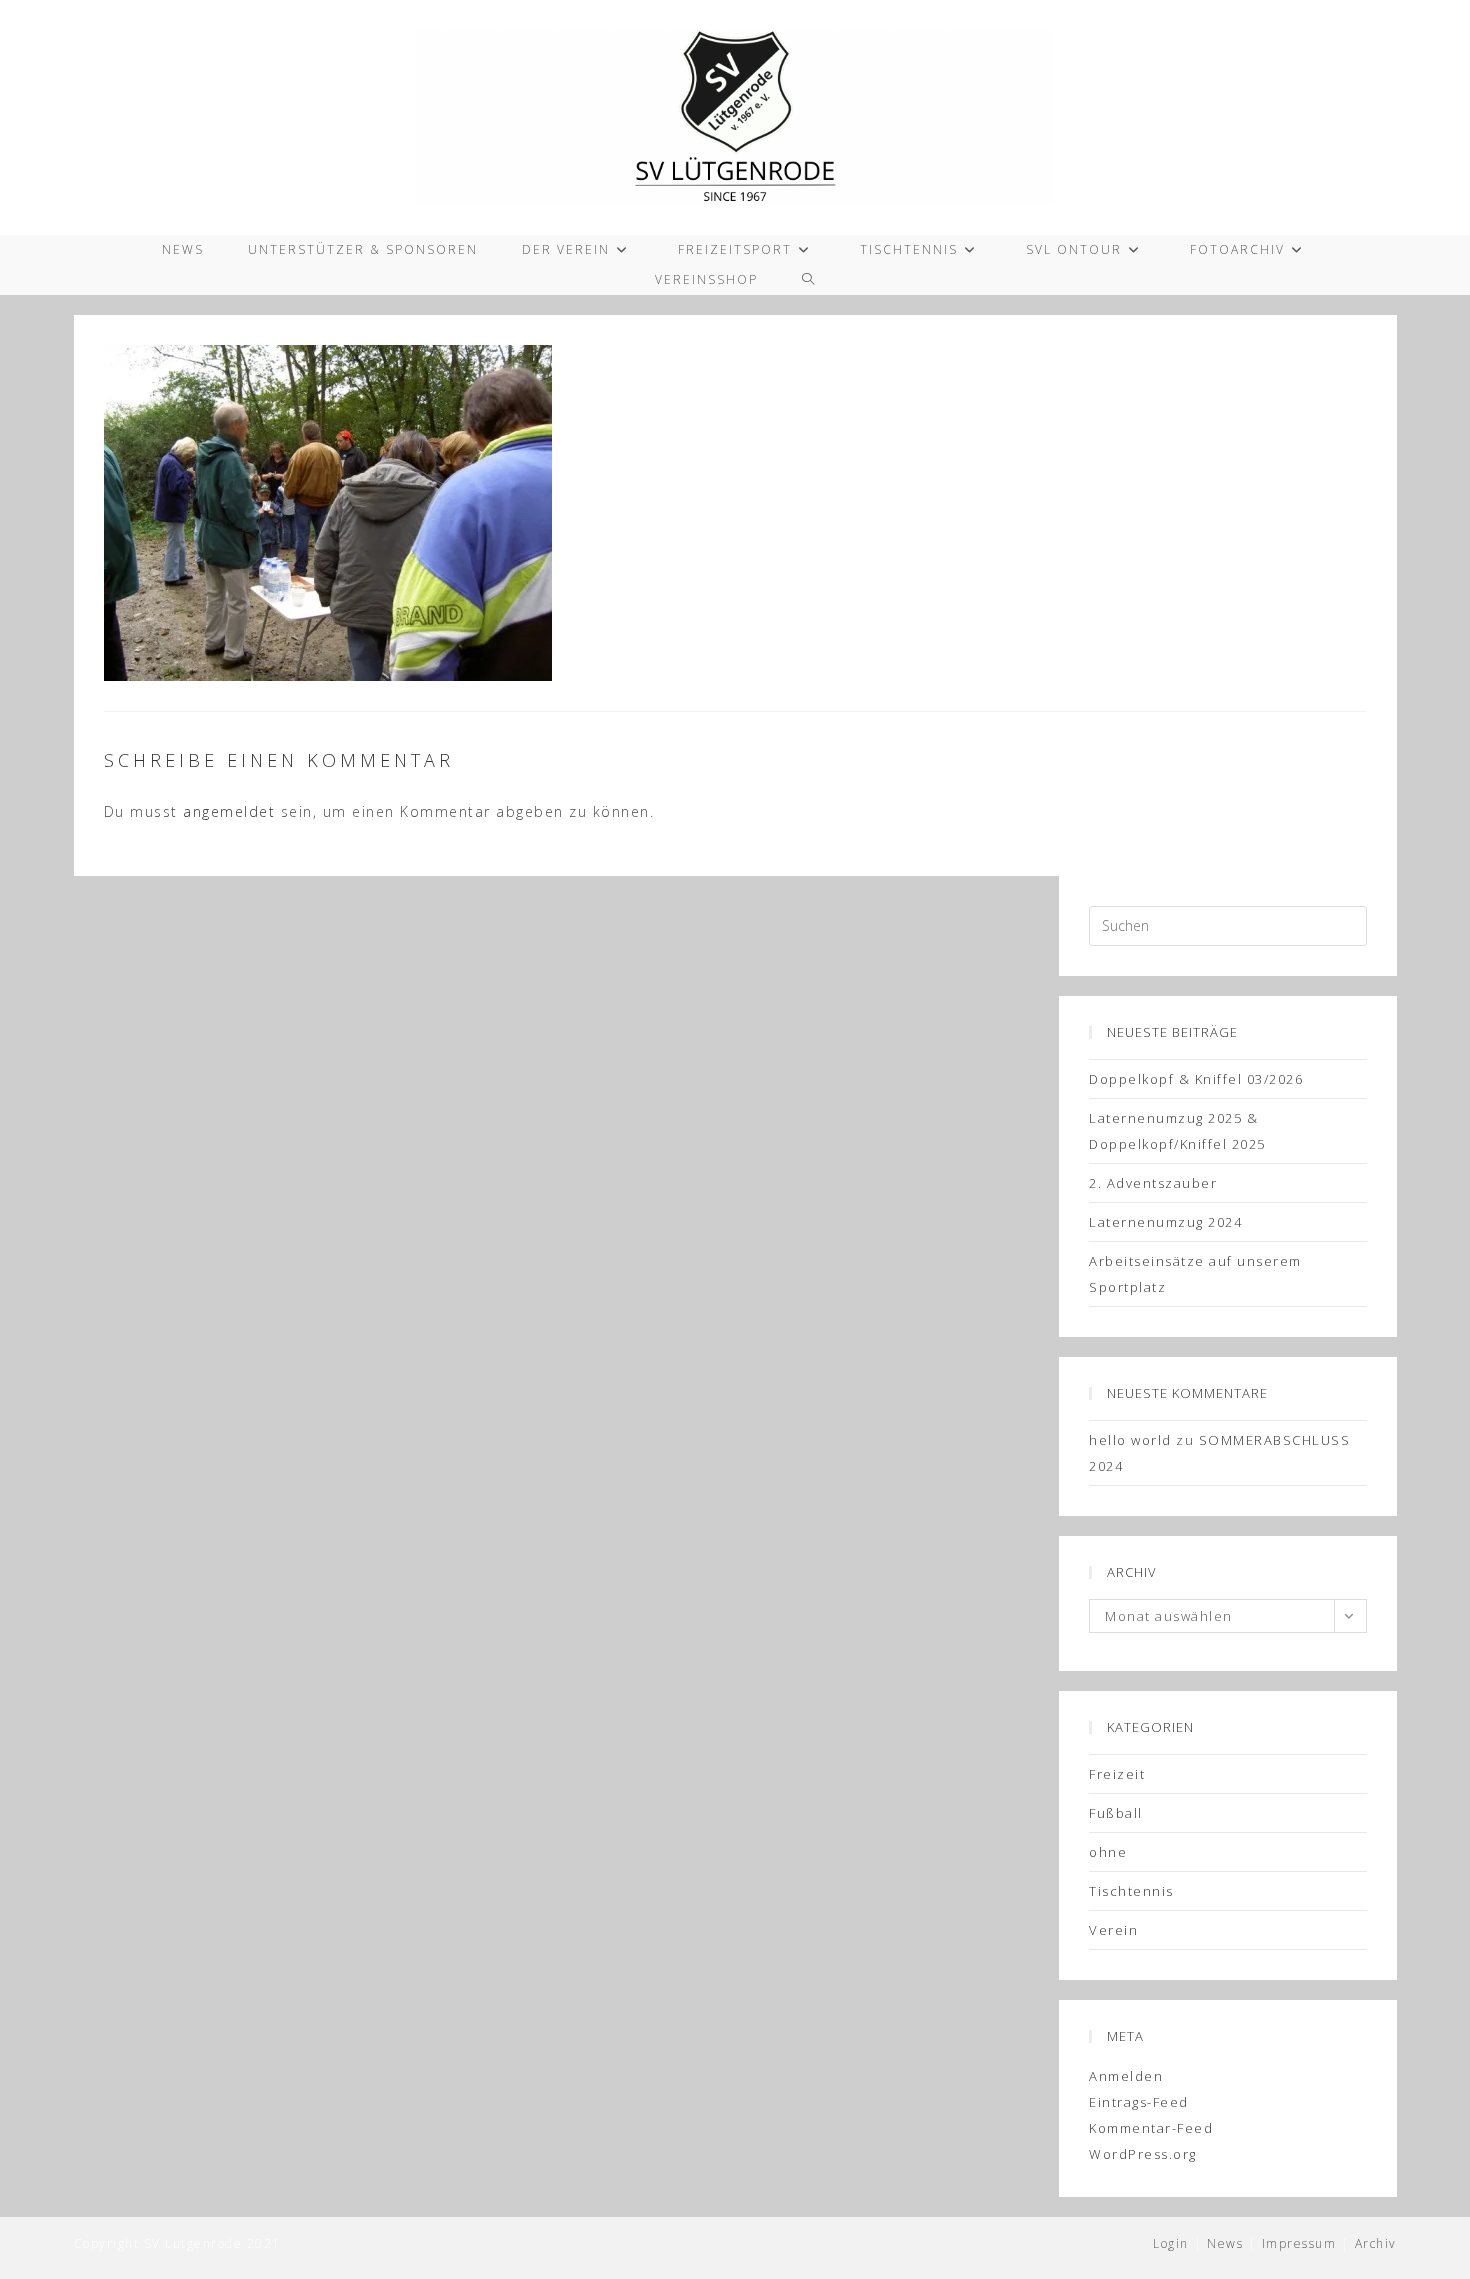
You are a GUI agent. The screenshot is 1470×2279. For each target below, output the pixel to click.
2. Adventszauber (1153, 1183)
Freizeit (1117, 1774)
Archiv (1376, 2243)
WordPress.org (1143, 2154)
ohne (1108, 1852)
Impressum (1299, 2243)
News (1225, 2243)
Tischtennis (1131, 1891)
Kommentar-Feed (1151, 2128)
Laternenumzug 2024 (1165, 1222)
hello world (1130, 1440)
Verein (1113, 1930)
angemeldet (229, 811)
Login (1171, 2243)
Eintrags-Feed (1139, 2102)
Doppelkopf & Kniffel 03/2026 (1196, 1079)
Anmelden (1126, 2076)
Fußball (1116, 1813)
